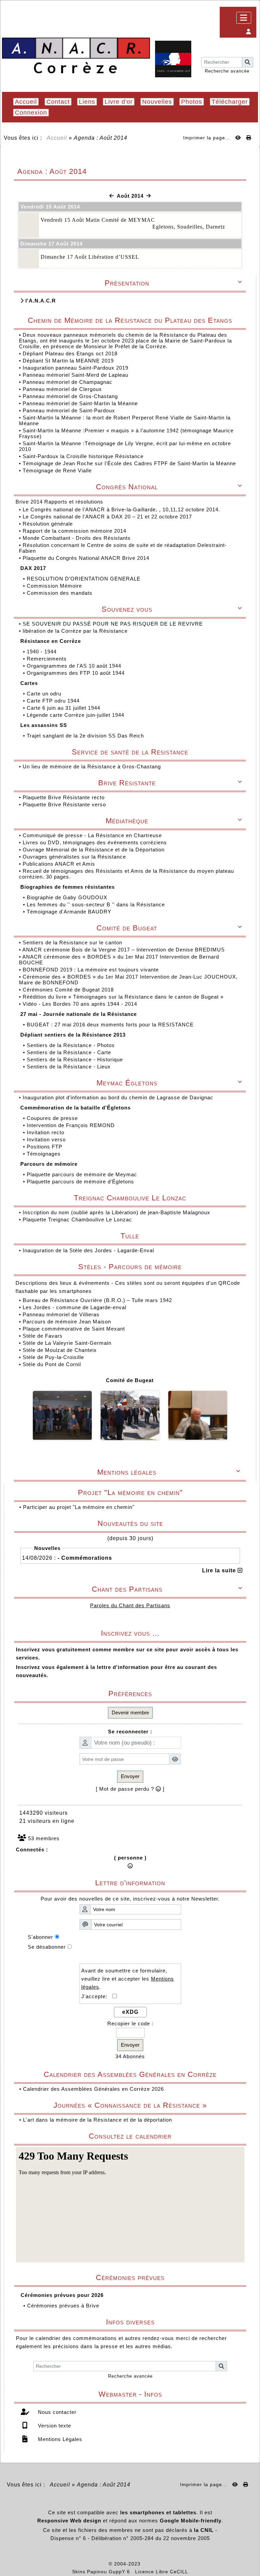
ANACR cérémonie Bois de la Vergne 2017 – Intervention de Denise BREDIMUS (124, 950)
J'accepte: (97, 1996)
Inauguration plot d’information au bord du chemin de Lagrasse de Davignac (119, 1097)
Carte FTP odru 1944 (54, 701)
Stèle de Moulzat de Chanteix (60, 1350)
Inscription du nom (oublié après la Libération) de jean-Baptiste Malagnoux (116, 1212)
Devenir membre (130, 1713)
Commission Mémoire (55, 586)
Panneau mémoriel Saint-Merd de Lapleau (75, 375)
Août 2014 (130, 196)
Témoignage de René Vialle (57, 470)
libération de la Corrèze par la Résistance (76, 631)
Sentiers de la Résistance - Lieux (70, 1067)
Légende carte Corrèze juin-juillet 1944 (76, 715)
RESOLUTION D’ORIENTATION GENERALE (84, 579)
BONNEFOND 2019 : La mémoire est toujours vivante (92, 970)
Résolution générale (49, 524)
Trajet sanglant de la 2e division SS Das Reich (86, 736)
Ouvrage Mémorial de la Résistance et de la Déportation (94, 850)
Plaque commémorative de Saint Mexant (74, 1329)
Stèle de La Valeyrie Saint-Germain (67, 1343)
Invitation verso (47, 1139)
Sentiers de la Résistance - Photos (72, 1045)
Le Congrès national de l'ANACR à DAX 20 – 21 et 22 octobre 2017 (108, 517)
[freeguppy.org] (91, 2564)
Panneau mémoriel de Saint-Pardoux (69, 410)
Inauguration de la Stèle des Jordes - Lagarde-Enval (88, 1250)
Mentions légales (169, 1472)
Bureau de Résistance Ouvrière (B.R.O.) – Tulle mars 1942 (97, 1300)
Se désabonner (47, 1947)
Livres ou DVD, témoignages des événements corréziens (96, 842)
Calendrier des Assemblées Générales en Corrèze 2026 (93, 2089)
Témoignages (45, 1154)
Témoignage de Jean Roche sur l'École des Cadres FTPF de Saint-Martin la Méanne (129, 463)
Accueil (57, 138)
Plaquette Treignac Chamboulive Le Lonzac (77, 1220)
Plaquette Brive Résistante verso (65, 804)
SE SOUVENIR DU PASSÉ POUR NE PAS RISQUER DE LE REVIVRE (114, 624)
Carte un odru (45, 694)
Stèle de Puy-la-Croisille (53, 1357)
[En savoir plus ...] (165, 2564)
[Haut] (250, 1034)
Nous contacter (56, 2412)
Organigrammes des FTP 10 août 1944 (77, 673)
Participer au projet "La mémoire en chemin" (79, 1507)
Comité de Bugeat (130, 1380)
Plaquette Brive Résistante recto (64, 797)
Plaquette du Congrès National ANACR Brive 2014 (87, 558)
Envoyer (130, 1776)
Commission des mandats (60, 593)
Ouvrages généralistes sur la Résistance (75, 857)
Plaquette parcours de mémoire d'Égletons (81, 1182)
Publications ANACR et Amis (60, 864)
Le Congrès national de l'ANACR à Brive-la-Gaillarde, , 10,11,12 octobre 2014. (122, 509)
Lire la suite (220, 1570)
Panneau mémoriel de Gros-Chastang (70, 396)
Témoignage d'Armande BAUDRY (70, 912)
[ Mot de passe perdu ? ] (130, 1789)
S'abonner (40, 1937)
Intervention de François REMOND (72, 1125)
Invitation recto (46, 1132)
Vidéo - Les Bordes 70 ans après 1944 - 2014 (81, 1004)
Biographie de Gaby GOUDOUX (68, 897)
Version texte (54, 2426)
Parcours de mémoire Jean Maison (67, 1322)
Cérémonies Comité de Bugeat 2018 (69, 990)
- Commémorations (85, 1558)
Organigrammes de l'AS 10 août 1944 (75, 666)
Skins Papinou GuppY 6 (103, 2572)
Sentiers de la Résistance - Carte (70, 1052)
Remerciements (48, 659)
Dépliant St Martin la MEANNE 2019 (68, 361)
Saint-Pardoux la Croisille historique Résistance (83, 456)
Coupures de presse (53, 1118)
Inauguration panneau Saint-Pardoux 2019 (75, 368)
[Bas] (250, 1058)
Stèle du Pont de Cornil (52, 1364)
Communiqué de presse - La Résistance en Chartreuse (93, 835)
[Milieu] (250, 1046)
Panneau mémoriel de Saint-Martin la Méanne (80, 403)
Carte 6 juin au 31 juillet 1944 (64, 708)
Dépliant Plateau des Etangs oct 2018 (70, 353)
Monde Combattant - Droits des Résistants (78, 538)
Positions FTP (45, 1147)
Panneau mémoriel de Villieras (61, 1314)
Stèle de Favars (43, 1336)
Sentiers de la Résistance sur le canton (73, 942)
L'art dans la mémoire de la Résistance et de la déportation (97, 2120)
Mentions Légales (59, 2439)
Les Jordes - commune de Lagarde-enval (74, 1307)
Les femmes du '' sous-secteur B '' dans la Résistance (97, 904)
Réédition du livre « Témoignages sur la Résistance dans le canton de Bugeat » (124, 997)
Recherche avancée (227, 71)
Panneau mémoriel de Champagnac (68, 382)
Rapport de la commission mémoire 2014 (75, 531)
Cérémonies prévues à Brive (63, 2306)
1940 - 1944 (42, 652)
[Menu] (244, 18)
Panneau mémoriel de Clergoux (62, 389)
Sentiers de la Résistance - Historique (76, 1059)
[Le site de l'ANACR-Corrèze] (76, 56)
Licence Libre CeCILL (162, 2572)
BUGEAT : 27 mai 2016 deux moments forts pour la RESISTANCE (111, 1025)
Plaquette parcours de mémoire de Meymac (83, 1174)
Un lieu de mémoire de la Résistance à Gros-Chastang (92, 766)
